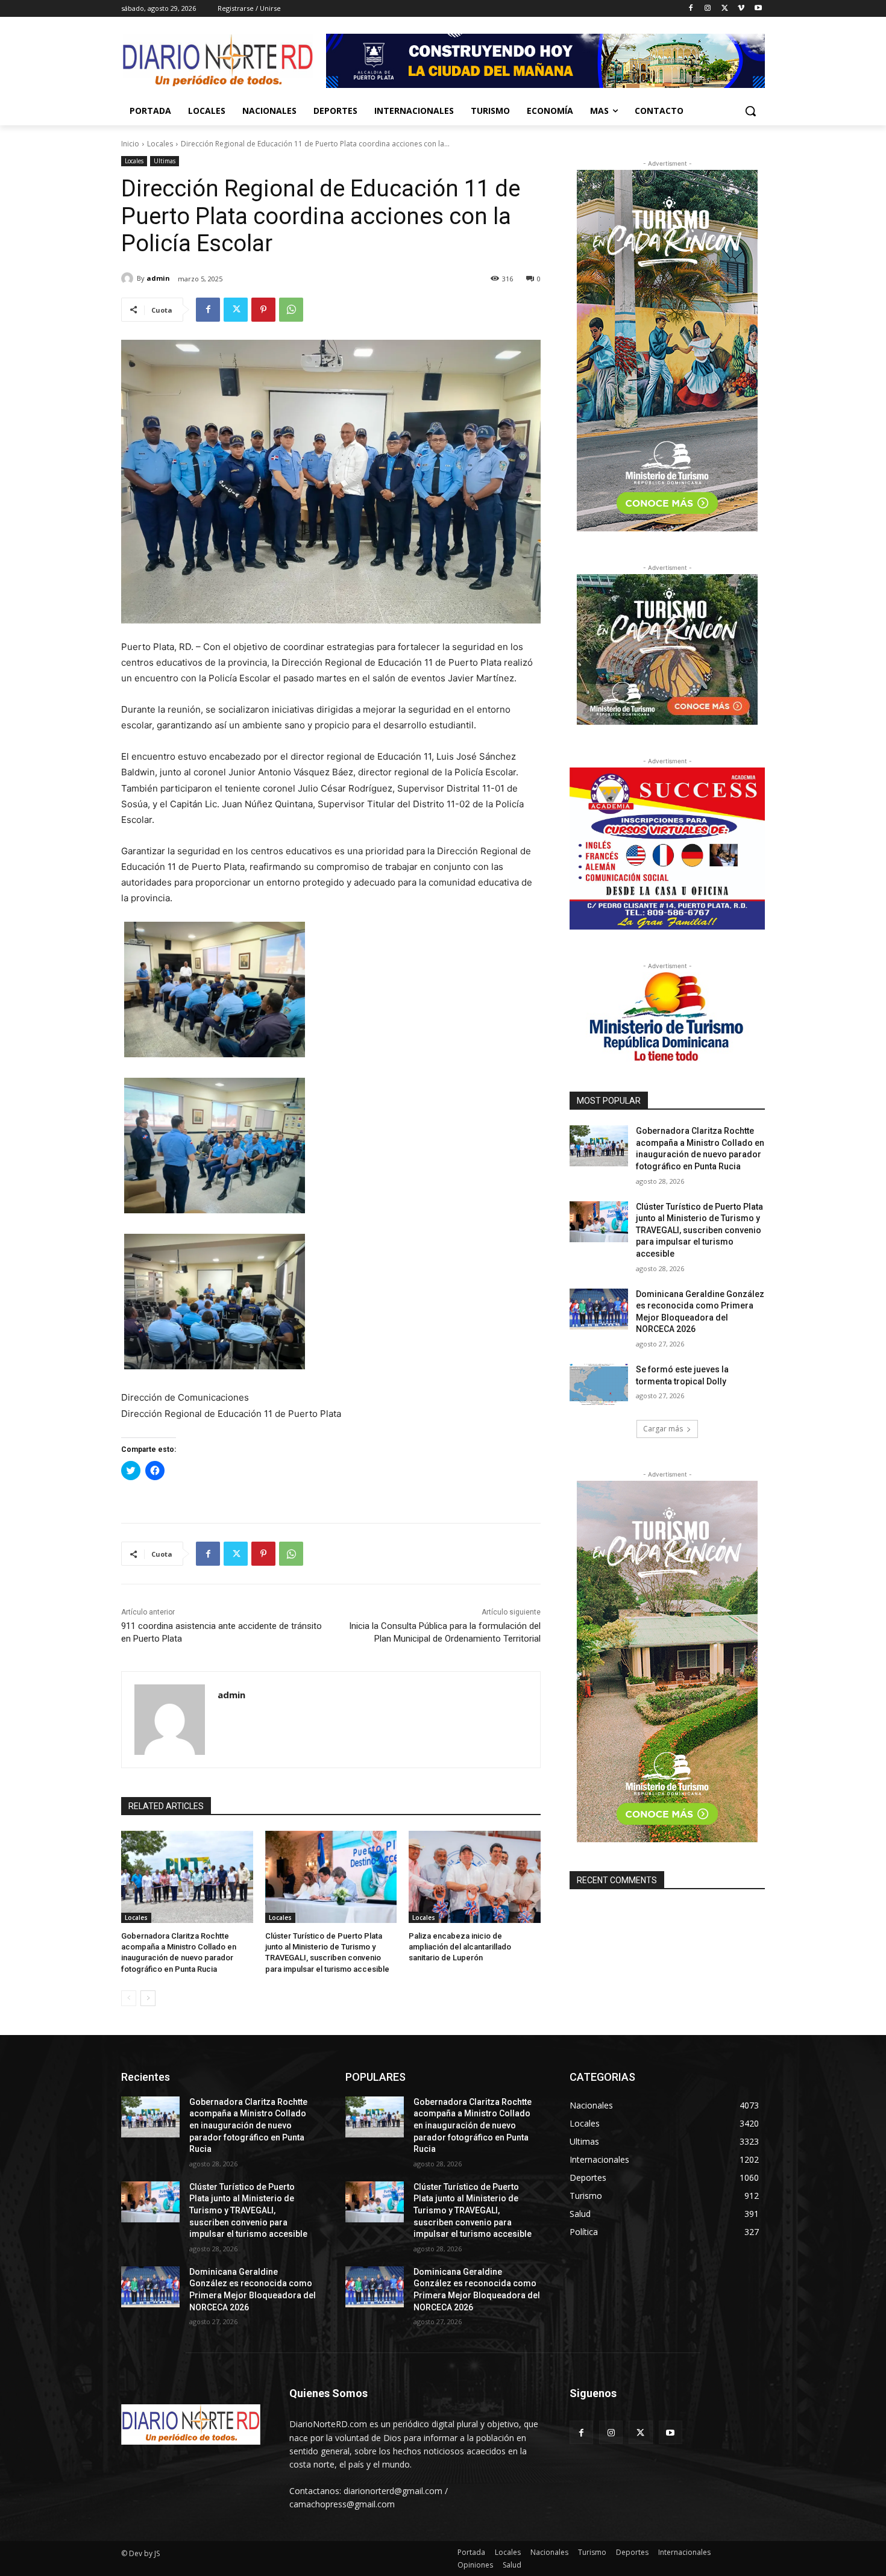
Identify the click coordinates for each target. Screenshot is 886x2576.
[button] (750, 111)
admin (158, 278)
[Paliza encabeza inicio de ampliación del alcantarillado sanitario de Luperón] (475, 1877)
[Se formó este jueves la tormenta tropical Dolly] (599, 1384)
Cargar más (663, 1429)
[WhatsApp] (291, 310)
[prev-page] (129, 1998)
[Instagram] (708, 9)
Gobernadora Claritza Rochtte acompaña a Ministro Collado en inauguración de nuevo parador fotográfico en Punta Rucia (248, 2125)
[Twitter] (725, 9)
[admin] (129, 278)
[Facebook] (691, 9)
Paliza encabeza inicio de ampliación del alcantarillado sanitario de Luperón (460, 1947)
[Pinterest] (263, 310)
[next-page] (148, 1998)
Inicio (130, 144)
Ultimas (165, 161)
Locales (160, 144)
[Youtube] (758, 9)
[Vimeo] (741, 9)
